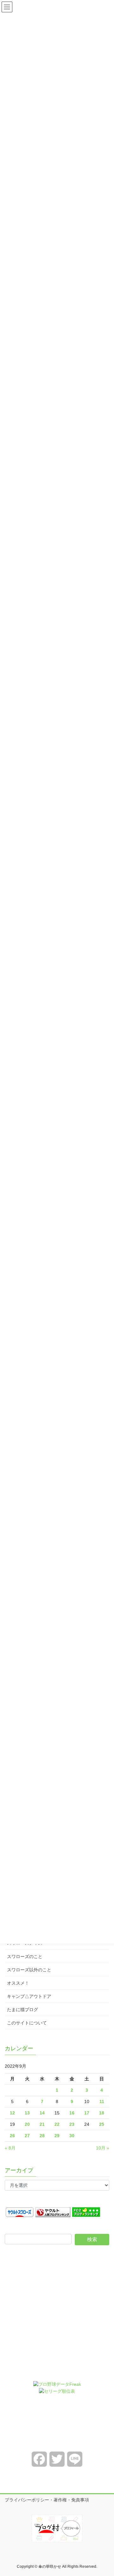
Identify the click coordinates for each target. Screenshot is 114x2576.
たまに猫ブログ (22, 2010)
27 (27, 2136)
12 (12, 2113)
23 (72, 2124)
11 (102, 2101)
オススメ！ (18, 1983)
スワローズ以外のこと (29, 1970)
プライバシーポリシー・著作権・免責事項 (47, 2500)
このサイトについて (27, 2023)
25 (102, 2124)
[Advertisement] (57, 2318)
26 (12, 2136)
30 (72, 2136)
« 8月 (10, 2148)
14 (42, 2113)
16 (72, 2113)
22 (57, 2124)
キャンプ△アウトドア (29, 1996)
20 (27, 2124)
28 (42, 2136)
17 (87, 2113)
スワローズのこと (25, 1956)
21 (42, 2124)
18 (102, 2113)
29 (57, 2136)
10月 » (103, 2148)
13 (27, 2113)
